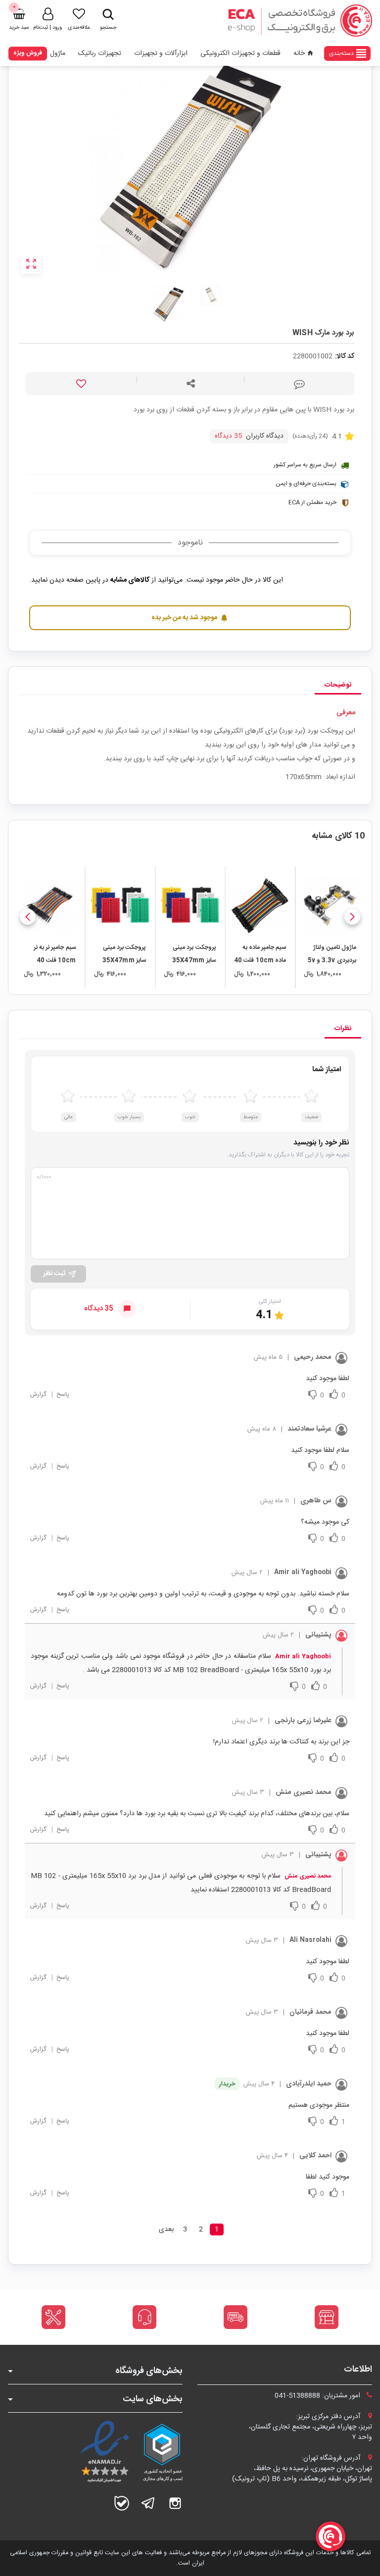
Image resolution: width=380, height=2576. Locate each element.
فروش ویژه (28, 53)
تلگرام (148, 2503)
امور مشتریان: (318, 2396)
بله (122, 2503)
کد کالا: (345, 357)
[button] (352, 917)
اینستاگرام (175, 2503)
